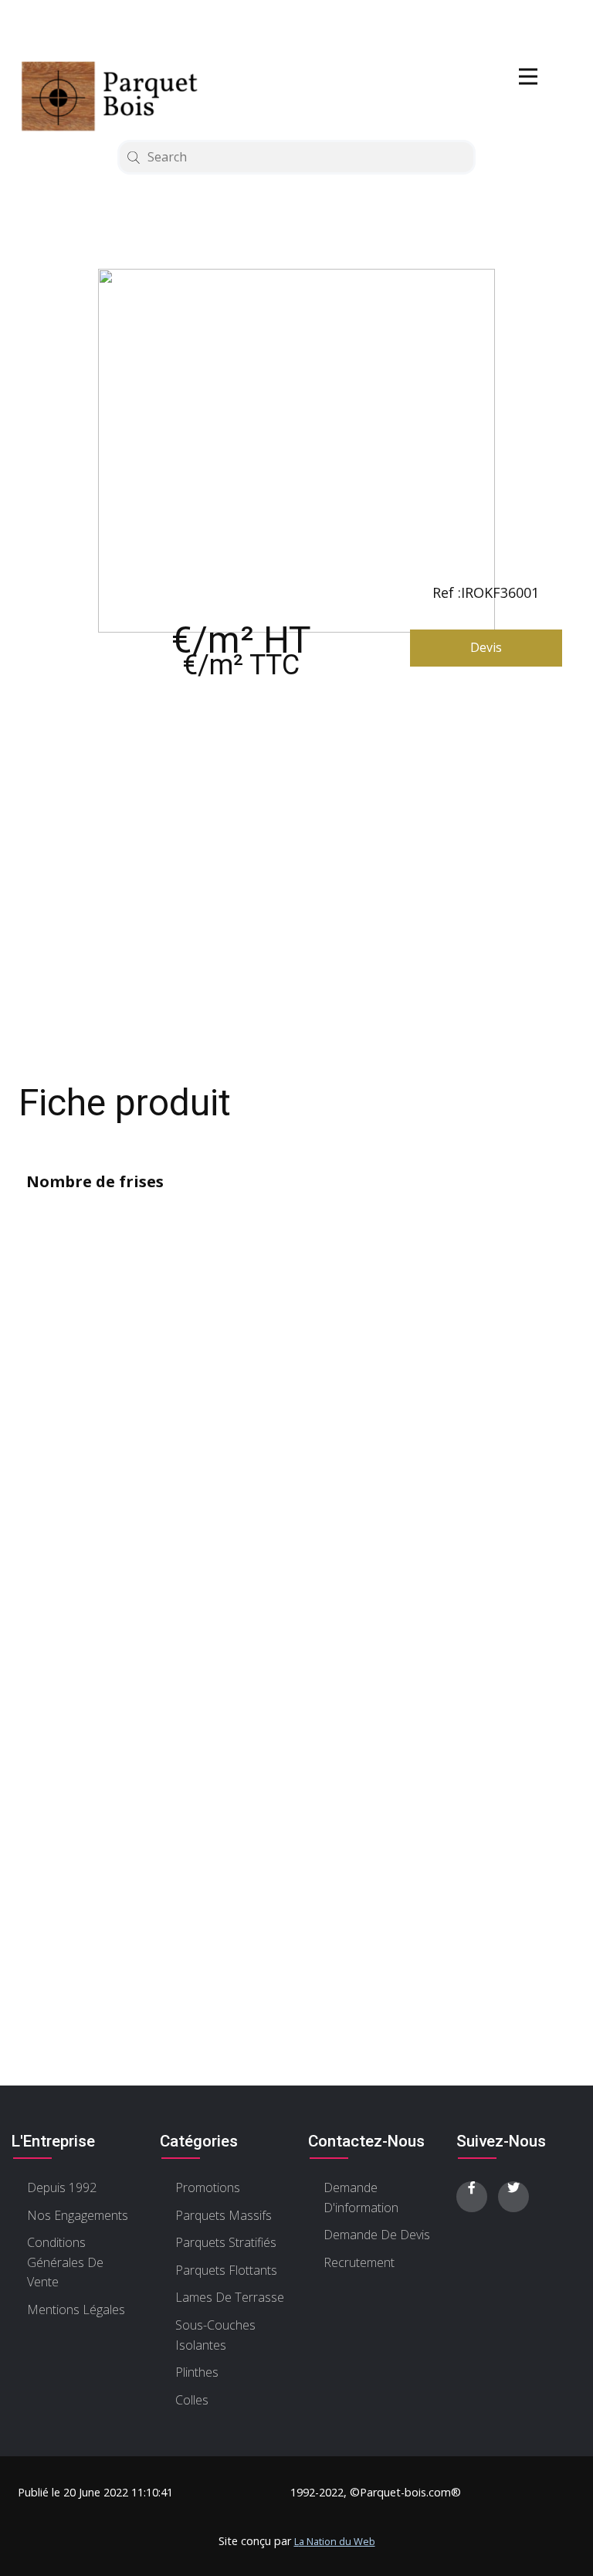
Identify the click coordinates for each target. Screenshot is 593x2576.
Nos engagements (78, 2215)
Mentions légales (76, 2310)
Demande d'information (361, 2198)
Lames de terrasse (230, 2297)
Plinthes (197, 2372)
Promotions (208, 2187)
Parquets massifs (224, 2215)
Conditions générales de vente (65, 2262)
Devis (486, 647)
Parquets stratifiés (226, 2242)
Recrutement (359, 2262)
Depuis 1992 (62, 2187)
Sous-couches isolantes (215, 2335)
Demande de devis (377, 2235)
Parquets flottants (226, 2270)
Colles (192, 2400)
